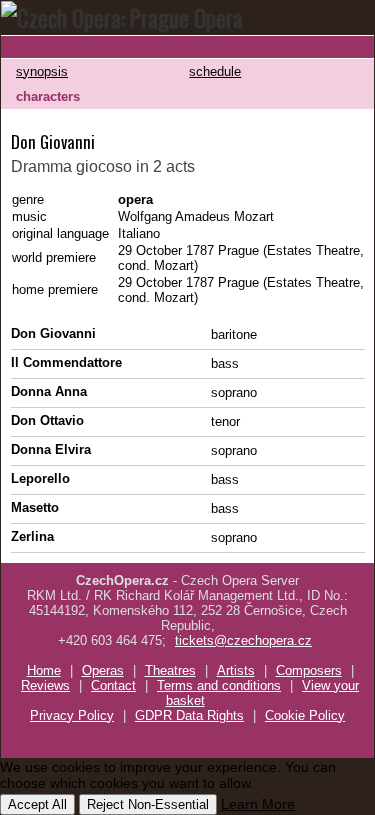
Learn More (258, 804)
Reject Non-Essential (148, 804)
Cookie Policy (305, 715)
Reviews (45, 685)
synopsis (42, 71)
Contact (113, 685)
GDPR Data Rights (189, 715)
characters (48, 96)
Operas (103, 670)
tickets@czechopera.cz (243, 640)
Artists (236, 670)
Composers (309, 670)
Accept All (37, 804)
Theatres (170, 670)
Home (44, 670)
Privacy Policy (72, 715)
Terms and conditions (219, 685)
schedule (215, 71)
